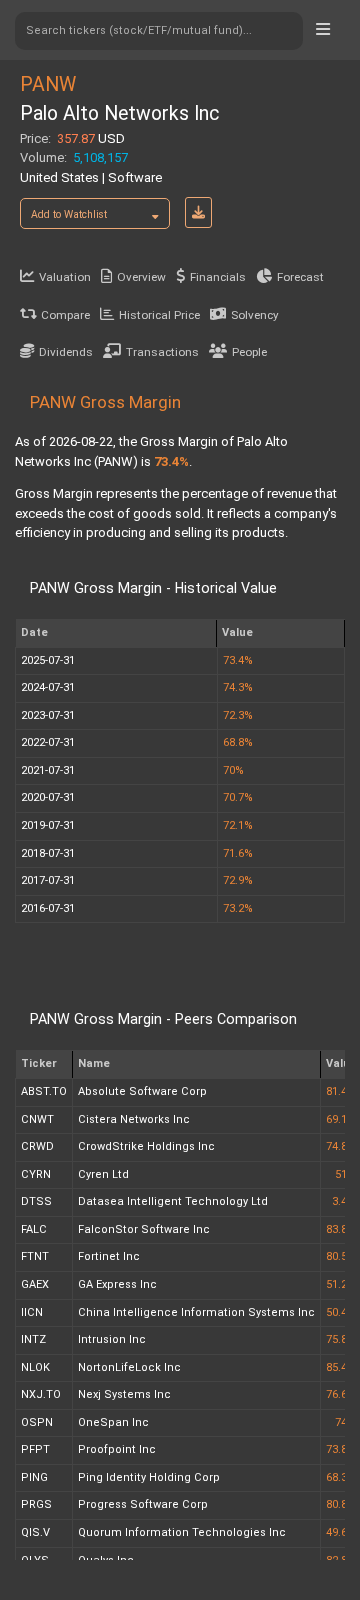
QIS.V (35, 1532)
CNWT (37, 1119)
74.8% (341, 1146)
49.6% (341, 1532)
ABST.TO (44, 1091)
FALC (34, 1229)
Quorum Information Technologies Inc (182, 1532)
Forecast (300, 277)
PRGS (36, 1504)
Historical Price (159, 315)
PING (34, 1477)
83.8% (341, 1229)
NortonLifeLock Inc (129, 1367)
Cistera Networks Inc (134, 1119)
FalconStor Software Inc (144, 1229)
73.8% (341, 1449)
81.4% (341, 1091)
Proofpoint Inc (117, 1449)
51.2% (341, 1284)
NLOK (35, 1367)
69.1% (341, 1119)
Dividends (66, 352)
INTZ (33, 1339)
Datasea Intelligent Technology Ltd (173, 1201)
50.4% (341, 1312)
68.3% (341, 1477)
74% (345, 1422)
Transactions (162, 352)
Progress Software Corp (143, 1504)
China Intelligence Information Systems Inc (196, 1312)
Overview (141, 277)
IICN (32, 1312)
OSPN (37, 1422)
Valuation (65, 277)
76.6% (341, 1394)
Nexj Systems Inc (124, 1394)
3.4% (344, 1201)
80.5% (341, 1256)
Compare (65, 315)
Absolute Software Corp (142, 1091)
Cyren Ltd (103, 1174)
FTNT (35, 1256)
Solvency (255, 315)
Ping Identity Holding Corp (149, 1477)
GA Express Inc (117, 1284)
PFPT (35, 1449)
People (249, 352)
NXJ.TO (41, 1394)
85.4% (341, 1367)
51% (345, 1174)
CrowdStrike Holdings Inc (146, 1146)
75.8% (341, 1339)
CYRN (36, 1174)
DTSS (36, 1201)
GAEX (35, 1284)
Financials (218, 277)
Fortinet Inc (109, 1256)
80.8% (341, 1504)
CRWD (37, 1146)
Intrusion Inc (112, 1339)
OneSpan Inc (113, 1422)
